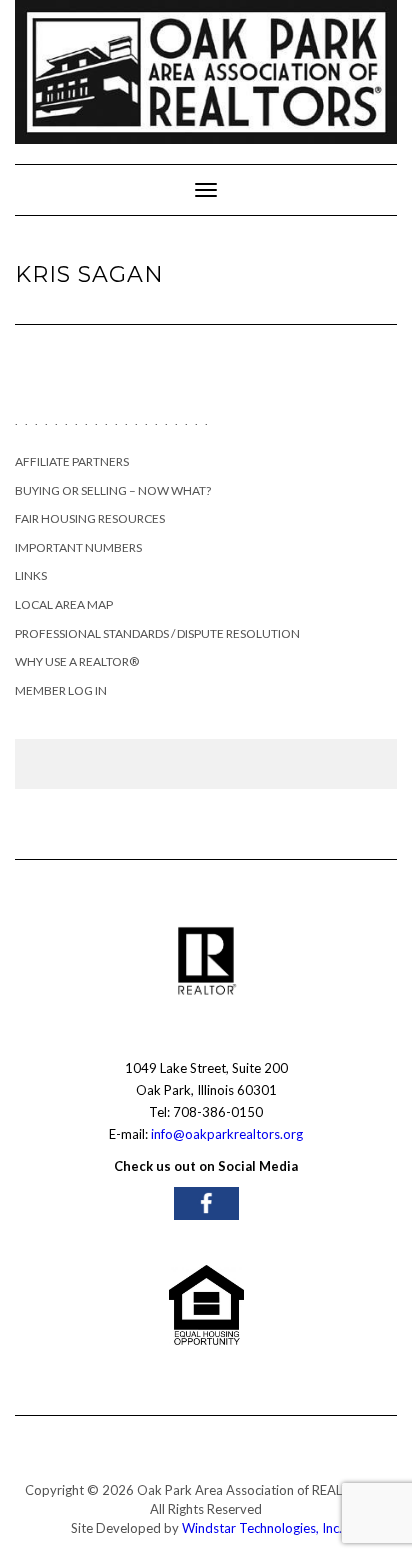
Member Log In (61, 690)
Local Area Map (64, 604)
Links (31, 575)
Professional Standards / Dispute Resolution (157, 633)
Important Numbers (78, 547)
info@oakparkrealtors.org (227, 1134)
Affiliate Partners (72, 461)
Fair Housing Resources (90, 518)
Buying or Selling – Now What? (113, 490)
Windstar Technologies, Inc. (262, 1528)
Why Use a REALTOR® (77, 661)
